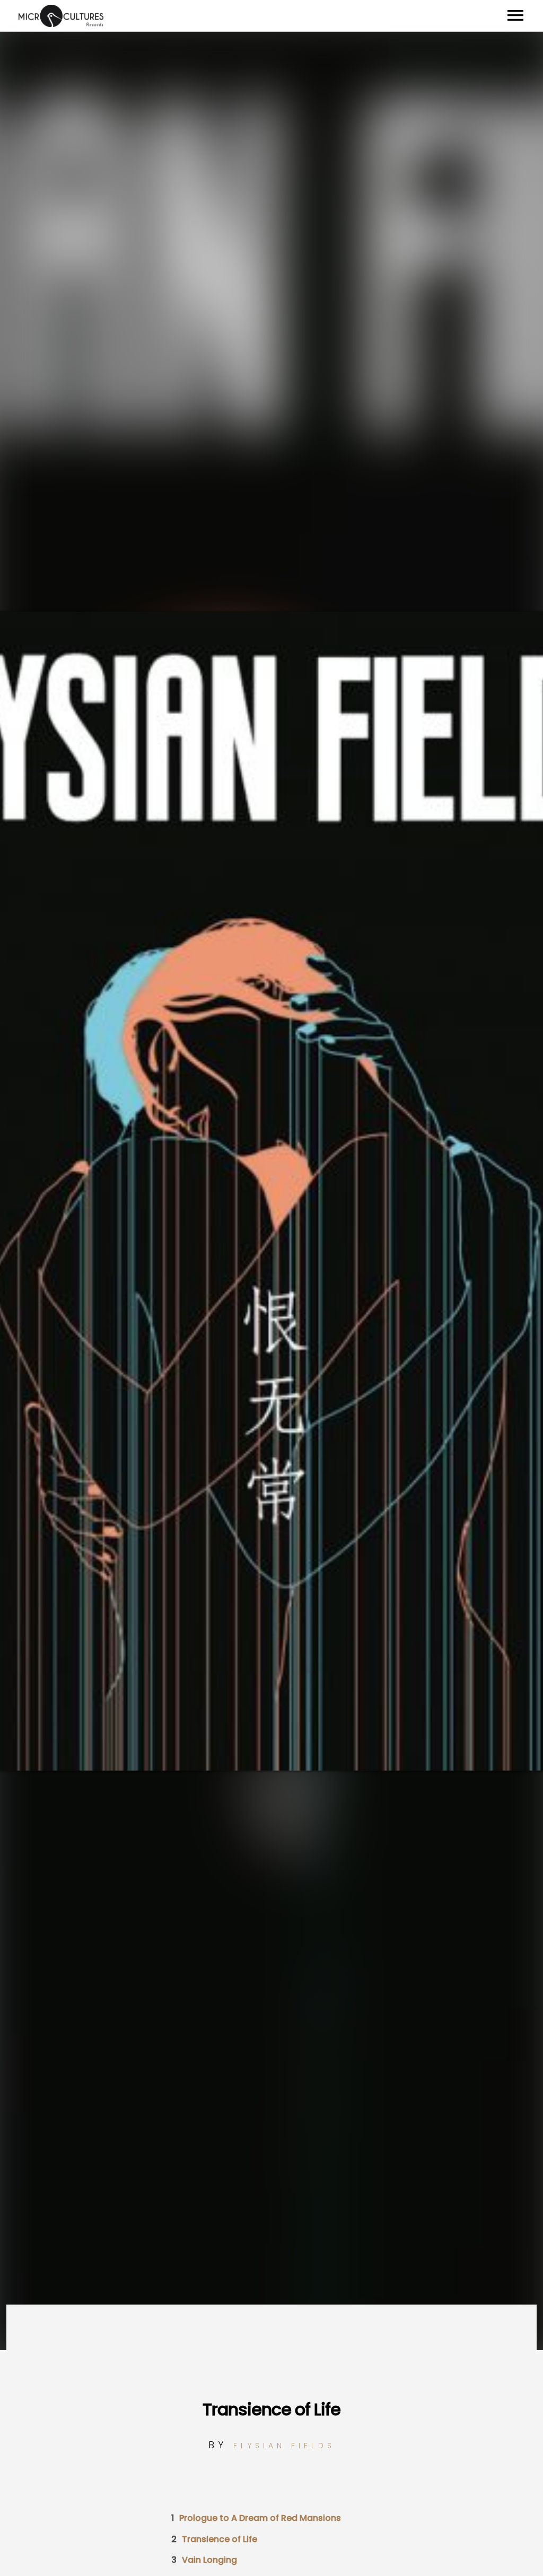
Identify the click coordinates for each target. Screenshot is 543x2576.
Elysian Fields (284, 2446)
